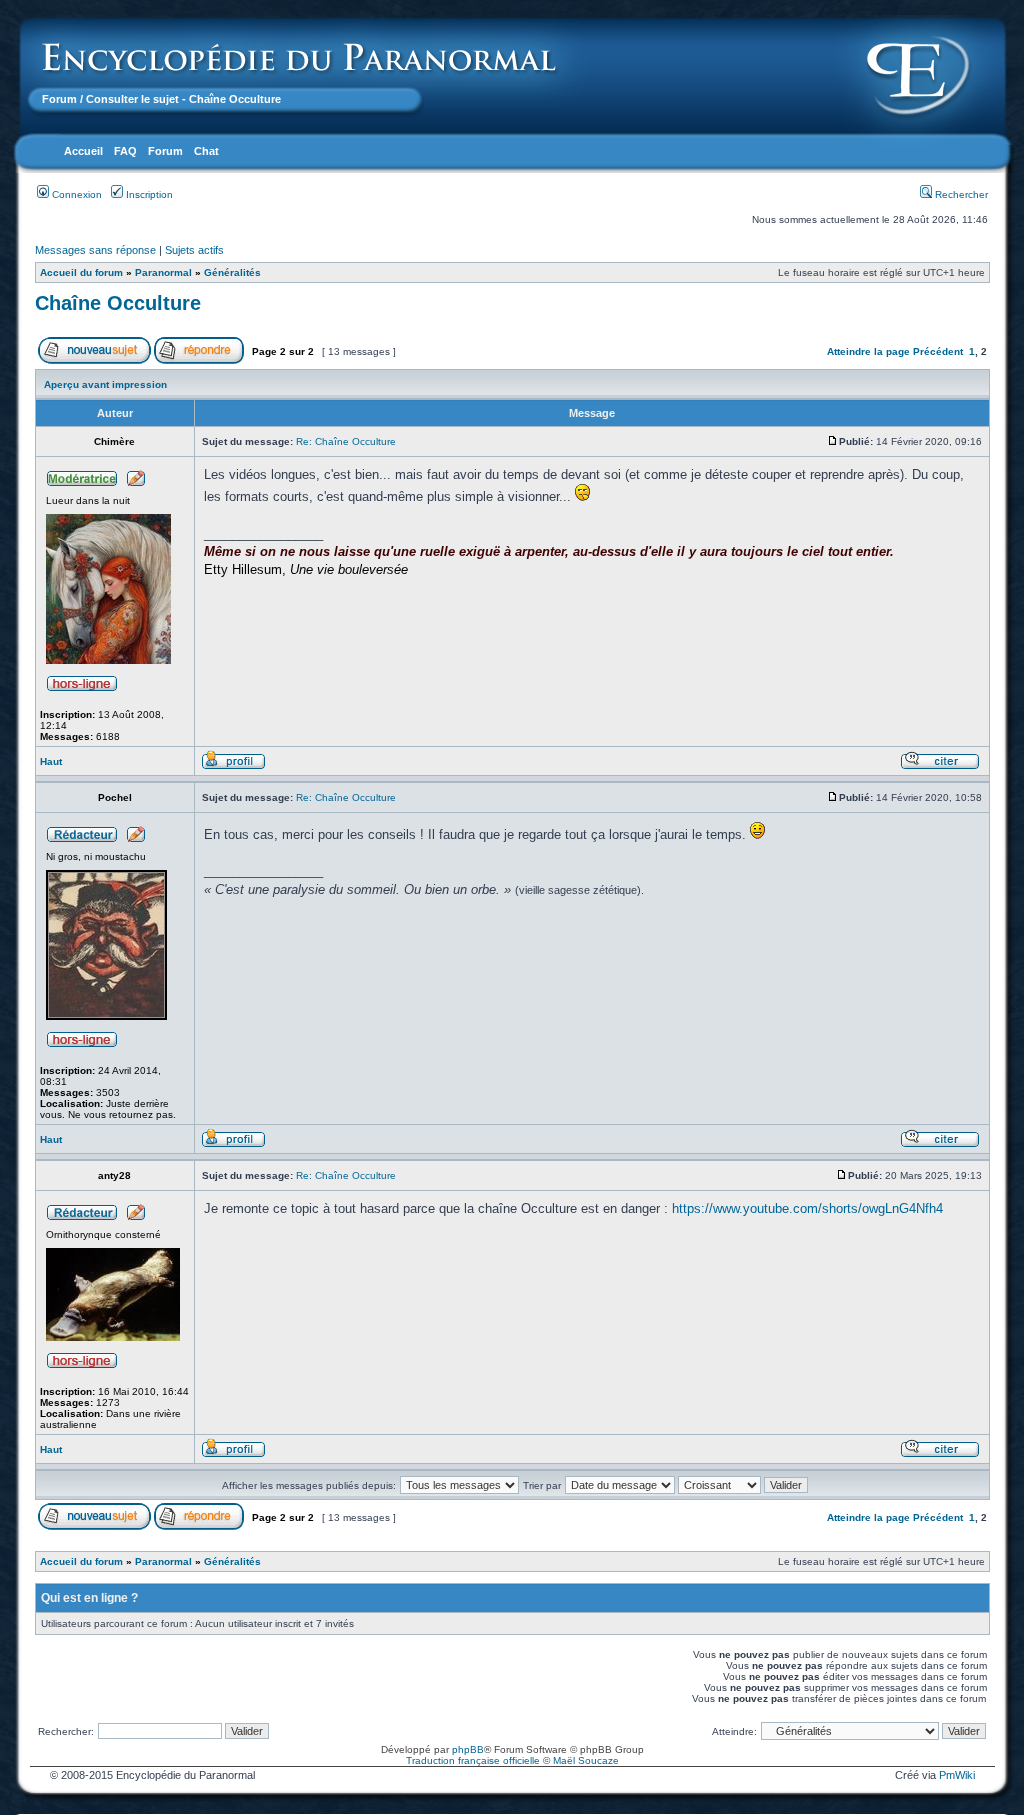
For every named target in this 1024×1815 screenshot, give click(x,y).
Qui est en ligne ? (89, 1598)
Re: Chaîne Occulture (346, 441)
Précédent (938, 351)
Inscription (148, 194)
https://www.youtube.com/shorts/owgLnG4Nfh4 (807, 1208)
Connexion (75, 194)
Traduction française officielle (473, 1760)
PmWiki (957, 1775)
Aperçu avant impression (105, 384)
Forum (59, 99)
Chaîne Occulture (118, 303)
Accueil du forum (81, 272)
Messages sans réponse (95, 250)
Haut (51, 761)
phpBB (468, 1749)
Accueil (83, 151)
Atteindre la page (868, 351)
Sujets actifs (194, 250)
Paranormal (163, 272)
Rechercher (960, 194)
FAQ (125, 151)
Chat (206, 151)
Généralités (232, 272)
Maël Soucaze (586, 1760)
